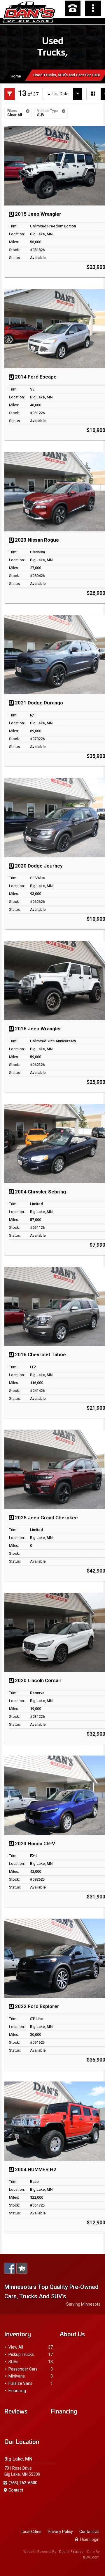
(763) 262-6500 (23, 2483)
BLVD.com (91, 2557)
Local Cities (31, 2532)
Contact (16, 2490)
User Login (89, 2539)
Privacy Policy (60, 2532)
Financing (17, 2391)
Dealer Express (71, 2552)
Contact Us (89, 2532)
